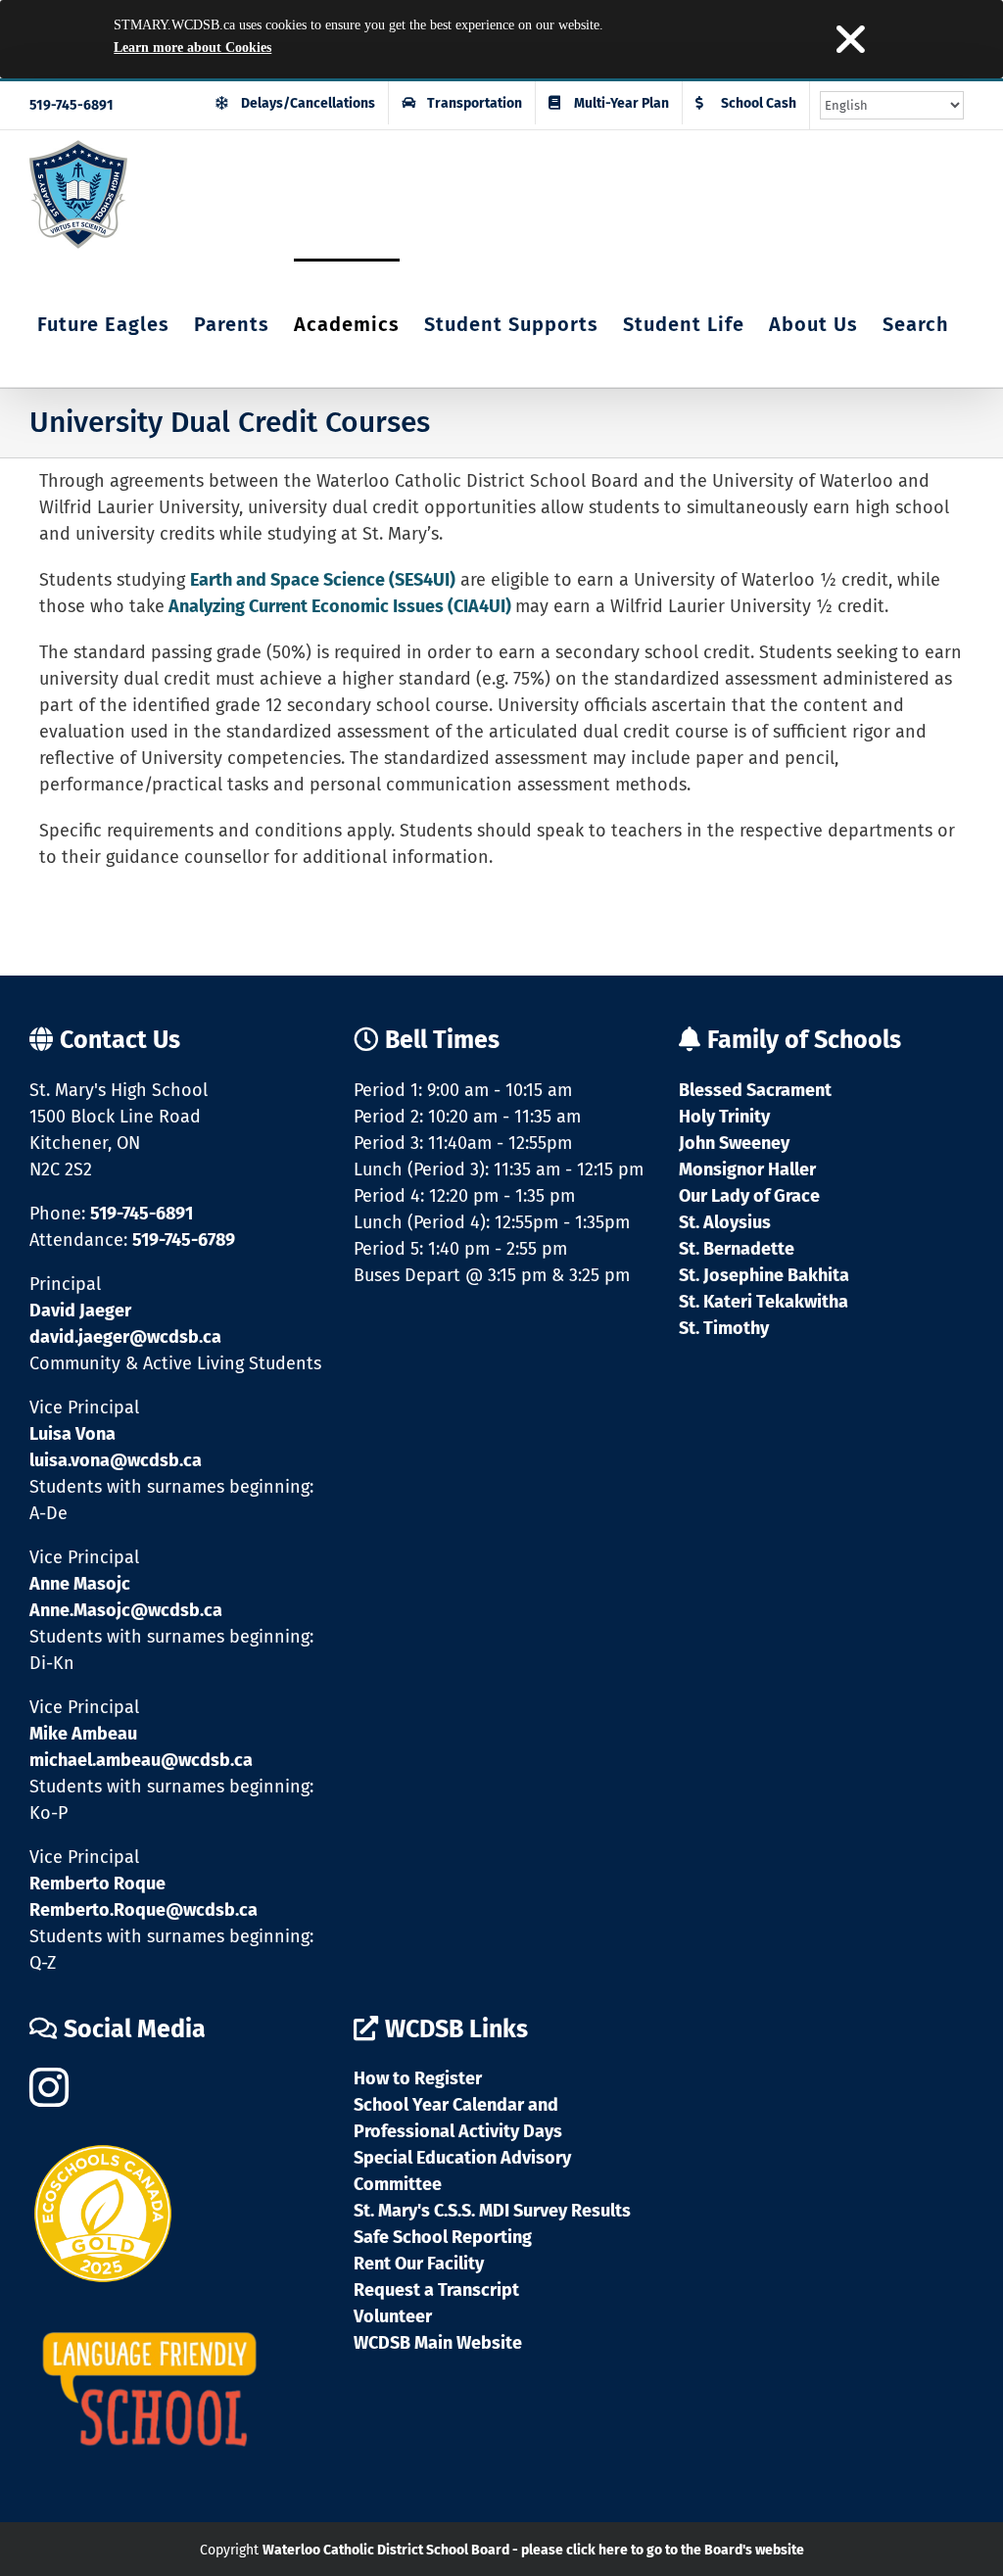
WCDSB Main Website (438, 2343)
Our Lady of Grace (749, 1196)
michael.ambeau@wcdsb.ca (141, 1760)
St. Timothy (724, 1328)
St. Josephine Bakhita (764, 1275)
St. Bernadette (737, 1249)
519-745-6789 (184, 1240)
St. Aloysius (725, 1222)
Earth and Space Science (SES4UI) (323, 580)
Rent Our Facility (419, 2264)
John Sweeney (734, 1143)
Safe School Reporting (443, 2237)
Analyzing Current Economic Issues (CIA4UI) (340, 606)
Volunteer (393, 2316)
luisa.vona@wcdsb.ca (116, 1460)
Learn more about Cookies (192, 48)
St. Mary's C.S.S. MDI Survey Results (492, 2211)
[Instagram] (49, 2087)
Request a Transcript (436, 2290)
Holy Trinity (724, 1117)
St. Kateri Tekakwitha (764, 1302)
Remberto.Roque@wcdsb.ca (143, 1910)
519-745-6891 (72, 105)
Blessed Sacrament (755, 1090)
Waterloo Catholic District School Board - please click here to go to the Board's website (533, 2550)
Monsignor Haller (747, 1169)
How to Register (418, 2078)
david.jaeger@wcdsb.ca (125, 1337)
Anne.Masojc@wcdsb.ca (126, 1610)
